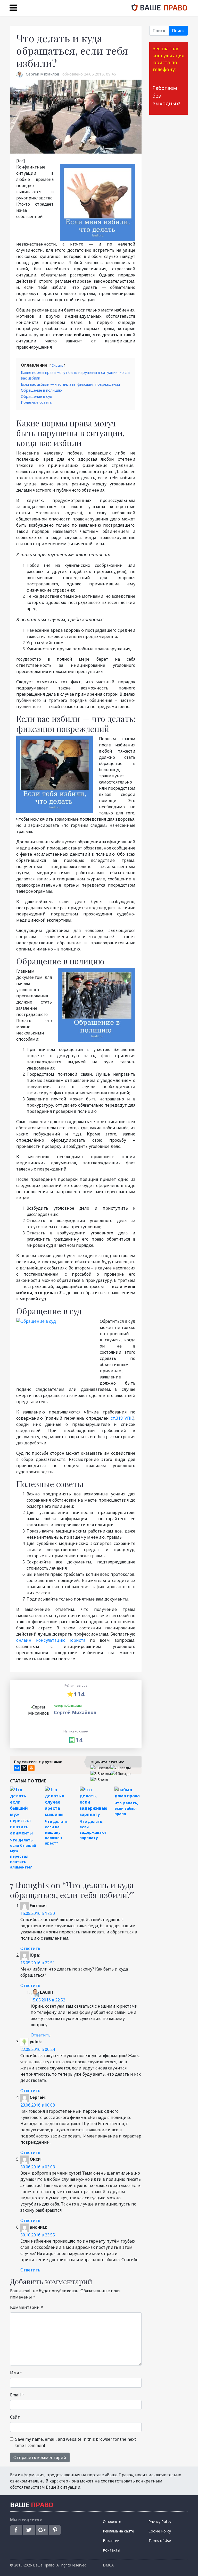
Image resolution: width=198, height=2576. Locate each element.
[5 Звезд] (99, 1779)
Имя (16, 2373)
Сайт (15, 2417)
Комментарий (27, 2307)
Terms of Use (160, 2541)
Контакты (112, 2550)
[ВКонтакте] (17, 1768)
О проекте (112, 2522)
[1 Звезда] (100, 1768)
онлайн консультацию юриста (51, 1640)
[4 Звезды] (121, 1774)
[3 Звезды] (101, 1774)
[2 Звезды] (121, 1768)
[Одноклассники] (31, 1768)
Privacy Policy (160, 2522)
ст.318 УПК (122, 1418)
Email (17, 2395)
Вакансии (111, 2541)
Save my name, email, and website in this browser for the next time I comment (76, 2442)
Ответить (30, 1948)
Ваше (32, 2505)
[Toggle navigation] (13, 8)
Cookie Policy (160, 2531)
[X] (24, 1768)
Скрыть (57, 365)
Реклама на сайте (118, 2531)
